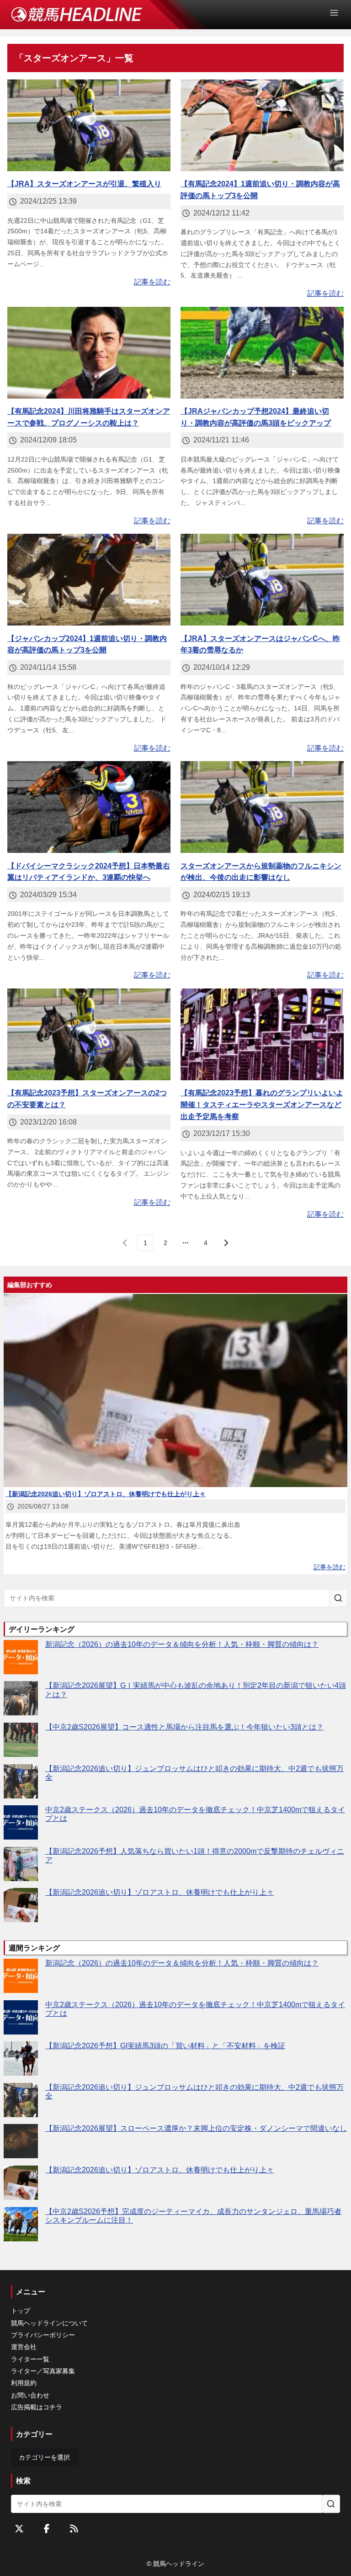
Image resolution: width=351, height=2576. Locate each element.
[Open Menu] (338, 13)
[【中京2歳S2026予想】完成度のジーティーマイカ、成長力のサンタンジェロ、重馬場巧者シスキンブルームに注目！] (21, 2224)
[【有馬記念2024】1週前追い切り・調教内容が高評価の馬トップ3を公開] (262, 125)
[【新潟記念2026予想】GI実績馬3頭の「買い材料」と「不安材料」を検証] (21, 2058)
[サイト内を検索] (338, 1598)
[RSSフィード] (74, 2529)
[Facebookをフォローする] (47, 2529)
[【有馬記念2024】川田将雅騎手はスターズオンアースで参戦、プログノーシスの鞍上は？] (89, 353)
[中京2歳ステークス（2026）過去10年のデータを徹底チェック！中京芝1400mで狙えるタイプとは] (21, 1822)
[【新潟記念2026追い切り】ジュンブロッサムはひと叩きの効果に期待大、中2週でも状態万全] (21, 1781)
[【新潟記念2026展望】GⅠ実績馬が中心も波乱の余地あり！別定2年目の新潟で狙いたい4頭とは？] (21, 1698)
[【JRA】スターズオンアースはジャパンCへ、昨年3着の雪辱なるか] (262, 580)
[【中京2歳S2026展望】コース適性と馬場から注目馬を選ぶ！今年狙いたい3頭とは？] (21, 1740)
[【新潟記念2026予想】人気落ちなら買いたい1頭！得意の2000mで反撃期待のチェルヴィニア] (21, 1864)
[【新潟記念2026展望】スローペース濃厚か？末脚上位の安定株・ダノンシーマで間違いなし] (21, 2141)
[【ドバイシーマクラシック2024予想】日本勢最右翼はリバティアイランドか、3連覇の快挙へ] (89, 807)
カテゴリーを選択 (44, 2457)
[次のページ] (226, 1243)
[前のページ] (125, 1243)
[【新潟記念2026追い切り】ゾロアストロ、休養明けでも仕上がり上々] (21, 1905)
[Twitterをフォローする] (19, 2529)
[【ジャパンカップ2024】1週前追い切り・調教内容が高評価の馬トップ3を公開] (89, 580)
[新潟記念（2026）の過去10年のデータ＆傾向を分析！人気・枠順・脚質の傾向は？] (21, 1657)
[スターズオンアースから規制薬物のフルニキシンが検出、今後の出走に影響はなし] (262, 807)
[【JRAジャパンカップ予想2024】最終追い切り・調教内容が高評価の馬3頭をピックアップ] (262, 353)
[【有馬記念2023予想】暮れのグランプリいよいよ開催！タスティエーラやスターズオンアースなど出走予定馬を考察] (262, 1034)
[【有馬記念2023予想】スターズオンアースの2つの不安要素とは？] (89, 1034)
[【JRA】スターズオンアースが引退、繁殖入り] (89, 125)
